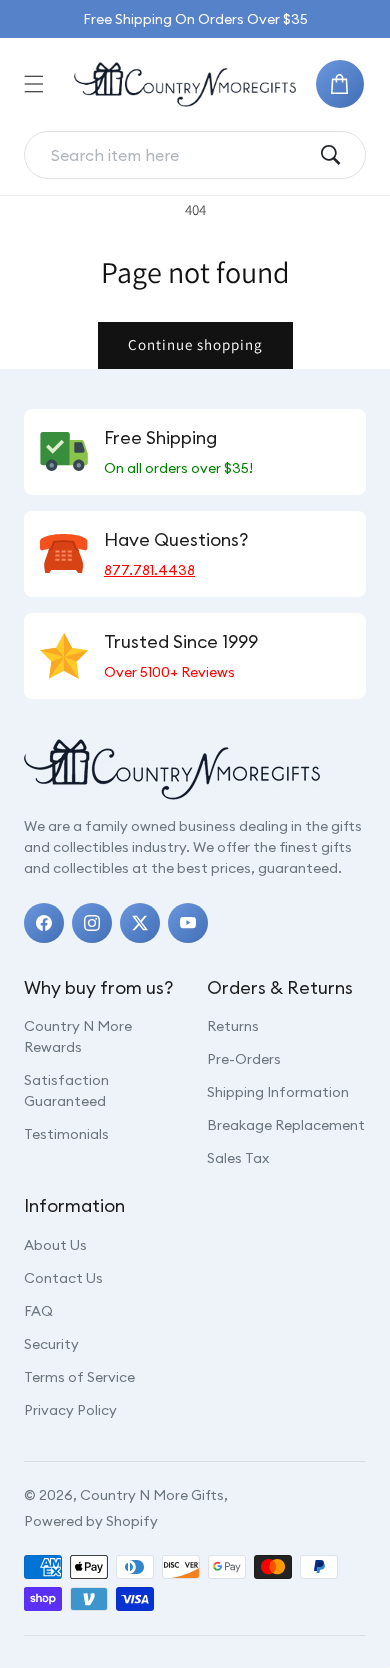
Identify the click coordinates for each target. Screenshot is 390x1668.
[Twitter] (140, 923)
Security (51, 1344)
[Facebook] (44, 923)
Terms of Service (79, 1377)
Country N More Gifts (152, 1495)
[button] (34, 84)
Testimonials (66, 1134)
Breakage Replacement (286, 1125)
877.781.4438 (149, 570)
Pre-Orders (244, 1059)
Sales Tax (238, 1158)
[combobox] (179, 155)
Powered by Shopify (91, 1521)
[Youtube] (188, 923)
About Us (55, 1245)
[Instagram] (92, 923)
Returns (233, 1026)
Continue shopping (195, 344)
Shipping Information (278, 1092)
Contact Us (63, 1278)
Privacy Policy (70, 1410)
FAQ (38, 1311)
